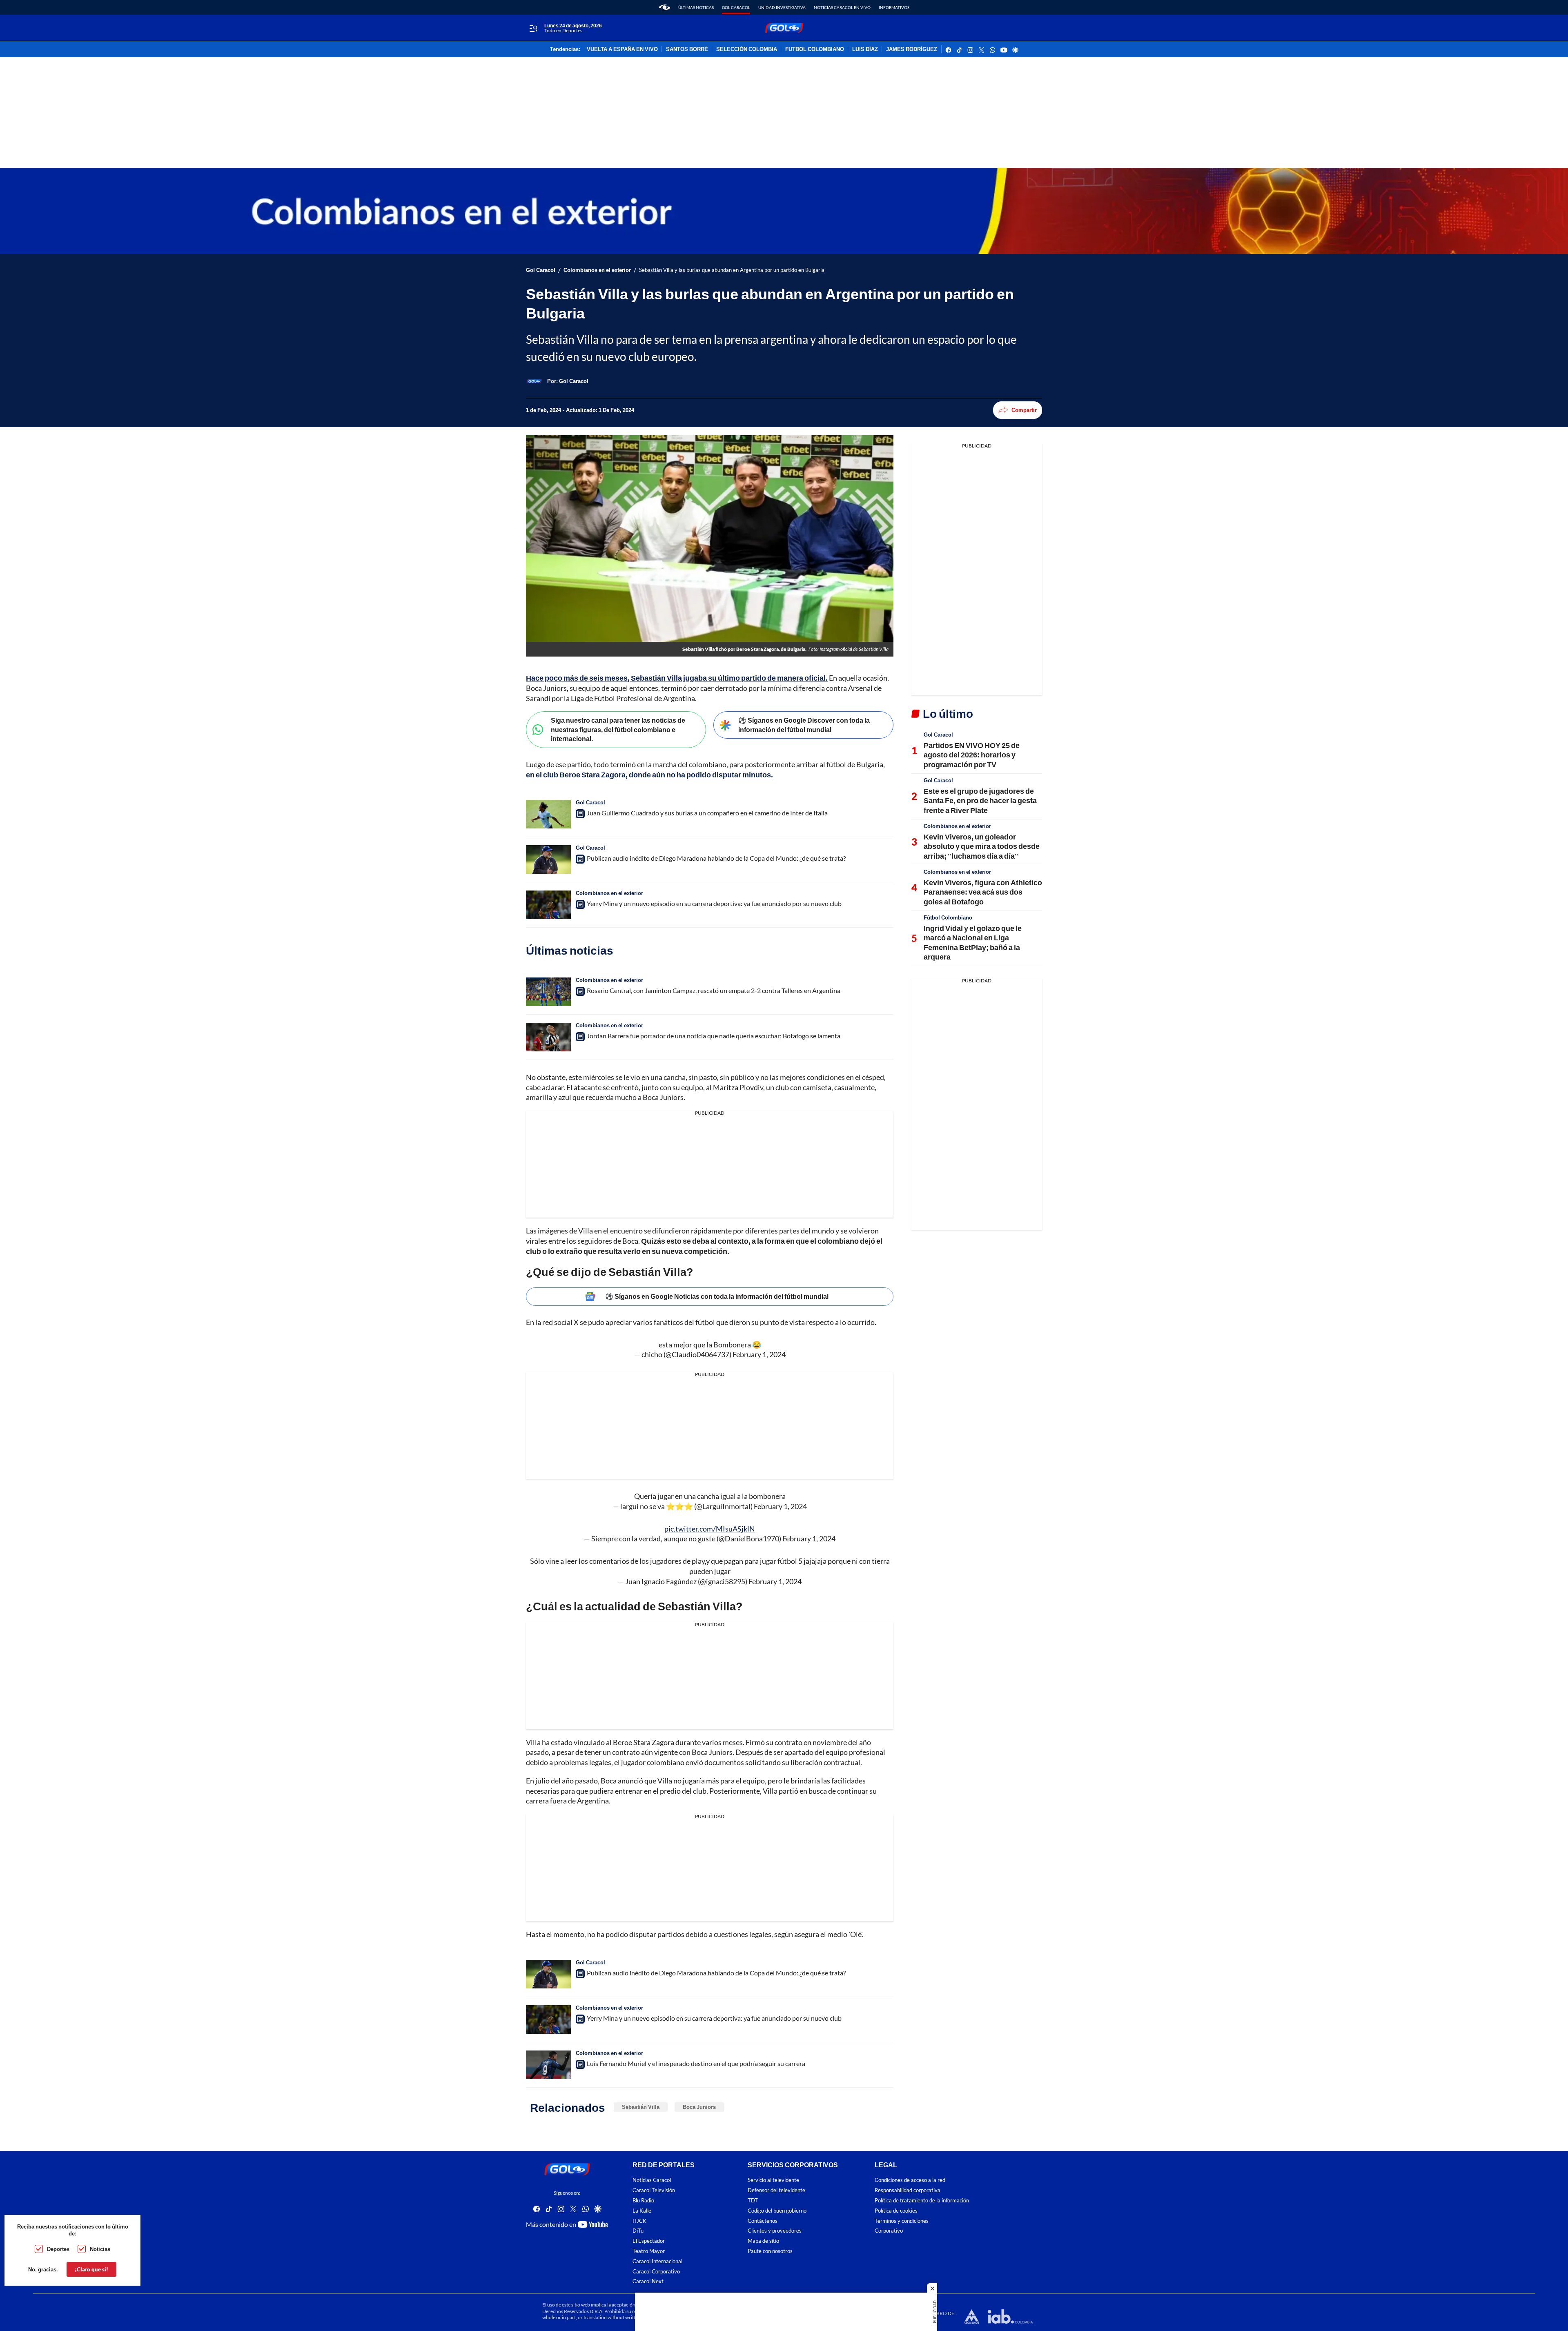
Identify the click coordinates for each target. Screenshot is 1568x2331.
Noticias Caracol (652, 2180)
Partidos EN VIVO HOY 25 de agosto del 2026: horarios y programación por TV (972, 755)
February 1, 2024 (759, 1354)
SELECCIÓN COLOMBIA (747, 49)
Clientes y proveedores (775, 2231)
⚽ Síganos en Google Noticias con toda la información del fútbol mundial (717, 1296)
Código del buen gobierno (777, 2210)
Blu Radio (643, 2201)
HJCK (639, 2221)
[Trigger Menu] (533, 28)
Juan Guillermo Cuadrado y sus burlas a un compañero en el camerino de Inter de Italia (707, 813)
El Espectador (649, 2241)
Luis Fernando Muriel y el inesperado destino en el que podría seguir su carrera (696, 2063)
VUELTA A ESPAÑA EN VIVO (622, 49)
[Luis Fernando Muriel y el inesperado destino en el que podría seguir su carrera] (548, 2065)
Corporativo (889, 2231)
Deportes (58, 2249)
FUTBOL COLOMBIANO (815, 49)
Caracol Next (648, 2281)
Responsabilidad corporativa (908, 2190)
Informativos (894, 7)
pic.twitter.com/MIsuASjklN (710, 1529)
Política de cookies (896, 2210)
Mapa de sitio (763, 2241)
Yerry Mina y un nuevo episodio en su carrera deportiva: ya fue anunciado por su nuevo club (714, 903)
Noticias (100, 2249)
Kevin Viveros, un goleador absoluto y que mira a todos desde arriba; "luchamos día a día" (982, 846)
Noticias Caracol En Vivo (842, 7)
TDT (753, 2201)
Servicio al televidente (773, 2180)
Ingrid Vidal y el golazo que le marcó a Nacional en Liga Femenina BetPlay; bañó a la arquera (973, 942)
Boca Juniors (699, 2107)
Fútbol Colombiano (948, 917)
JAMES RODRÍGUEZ (912, 49)
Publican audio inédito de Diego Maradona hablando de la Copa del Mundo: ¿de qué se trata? (716, 858)
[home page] (665, 7)
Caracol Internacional (657, 2261)
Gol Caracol (736, 7)
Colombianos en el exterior (597, 270)
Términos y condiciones (902, 2221)
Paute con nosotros (770, 2251)
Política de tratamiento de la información (922, 2201)
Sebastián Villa (641, 2107)
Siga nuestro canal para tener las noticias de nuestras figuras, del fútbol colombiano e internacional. (618, 729)
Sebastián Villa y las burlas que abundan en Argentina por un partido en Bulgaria (732, 270)
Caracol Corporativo (656, 2271)
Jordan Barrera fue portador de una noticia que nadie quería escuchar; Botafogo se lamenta (714, 1036)
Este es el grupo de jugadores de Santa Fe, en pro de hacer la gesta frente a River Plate (980, 800)
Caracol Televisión (654, 2190)
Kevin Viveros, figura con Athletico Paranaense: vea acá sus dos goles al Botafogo (983, 892)
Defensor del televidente (776, 2190)
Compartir (1024, 410)
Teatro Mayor (649, 2251)
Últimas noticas (696, 7)
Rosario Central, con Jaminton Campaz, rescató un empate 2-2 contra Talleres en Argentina (714, 990)
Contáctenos (763, 2221)
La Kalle (642, 2210)
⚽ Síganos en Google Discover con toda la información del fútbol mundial (804, 725)
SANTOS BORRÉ (687, 49)
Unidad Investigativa (782, 7)
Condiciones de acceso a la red (910, 2180)
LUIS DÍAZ (865, 49)
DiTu (638, 2231)
